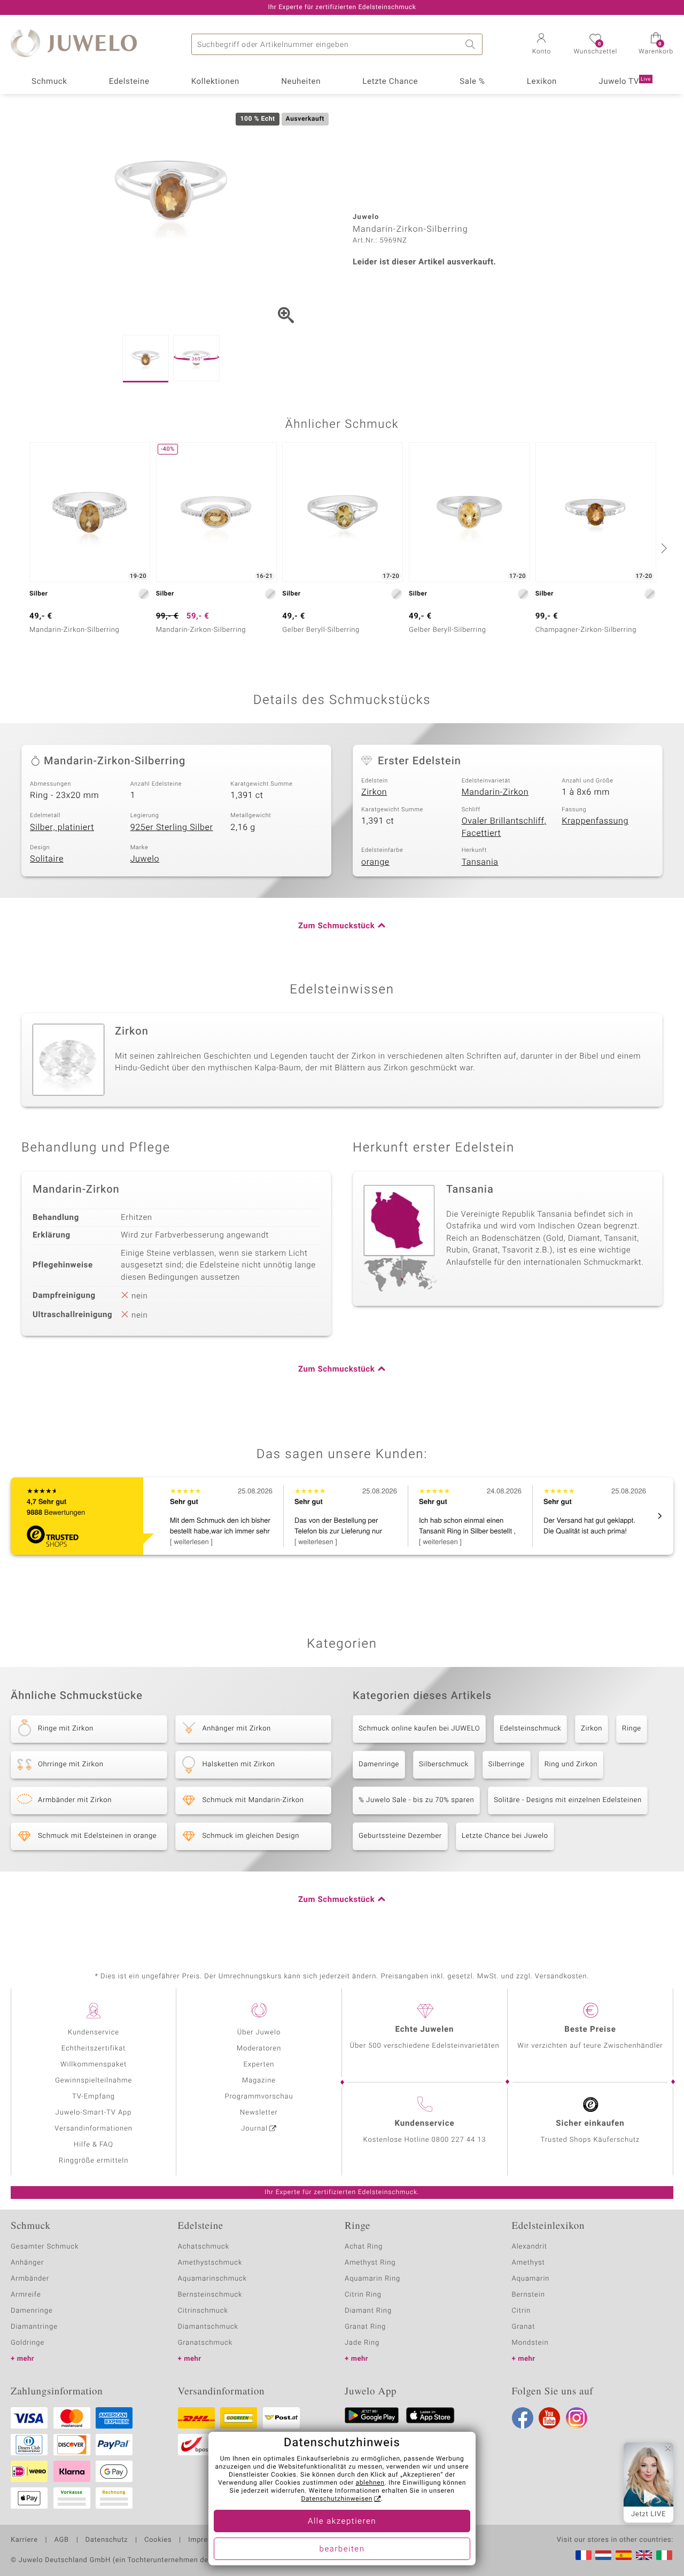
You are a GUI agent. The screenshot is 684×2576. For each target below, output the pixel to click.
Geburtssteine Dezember (400, 1836)
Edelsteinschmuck (530, 1729)
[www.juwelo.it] (664, 2555)
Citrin (522, 2311)
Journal (254, 2129)
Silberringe (507, 1764)
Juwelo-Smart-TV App (94, 2113)
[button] (541, 45)
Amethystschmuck (210, 2263)
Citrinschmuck (203, 2311)
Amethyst (528, 2263)
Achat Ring (364, 2247)
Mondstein (530, 2343)
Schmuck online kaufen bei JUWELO (419, 1729)
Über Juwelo (259, 2033)
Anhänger (27, 2263)
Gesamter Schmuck (45, 2247)
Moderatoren (259, 2049)
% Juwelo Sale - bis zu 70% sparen (416, 1800)
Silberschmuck (444, 1764)
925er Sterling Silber (172, 827)
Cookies (158, 2540)
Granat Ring (365, 2327)
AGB (61, 2540)
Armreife (26, 2295)
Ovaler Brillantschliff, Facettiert (504, 827)
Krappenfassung (595, 821)
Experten (259, 2065)
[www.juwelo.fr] (584, 2555)
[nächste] (663, 548)
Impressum (207, 2540)
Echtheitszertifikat (94, 2049)
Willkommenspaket (94, 2065)
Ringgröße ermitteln (94, 2161)
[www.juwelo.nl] (603, 2555)
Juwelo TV (625, 82)
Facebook (523, 2418)
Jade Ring (362, 2343)
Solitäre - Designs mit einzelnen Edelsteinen (568, 1800)
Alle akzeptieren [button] (342, 2522)
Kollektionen (215, 82)
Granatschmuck (205, 2343)
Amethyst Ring (370, 2263)
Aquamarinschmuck (213, 2279)
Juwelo (145, 859)
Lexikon (542, 82)
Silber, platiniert (62, 827)
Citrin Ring (363, 2295)
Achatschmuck (204, 2247)
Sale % (472, 82)
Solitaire (47, 859)
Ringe (632, 1729)
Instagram (577, 2418)
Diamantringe (34, 2327)
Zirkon (374, 792)
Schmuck (49, 82)
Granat (524, 2327)
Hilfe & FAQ (94, 2145)
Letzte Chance (390, 82)
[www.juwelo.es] (624, 2555)
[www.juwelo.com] (644, 2555)
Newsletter (259, 2113)
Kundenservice (94, 2033)
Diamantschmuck (208, 2327)
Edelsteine (129, 82)
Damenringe (379, 1764)
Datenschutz (107, 2540)
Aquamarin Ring (372, 2279)
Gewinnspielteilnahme (94, 2081)
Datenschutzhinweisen (337, 2499)
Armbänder (30, 2279)
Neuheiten (301, 82)
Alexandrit (530, 2247)
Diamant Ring (368, 2311)
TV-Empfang (94, 2097)
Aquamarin (531, 2279)
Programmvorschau (259, 2097)
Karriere (24, 2540)
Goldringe (28, 2343)
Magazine (259, 2081)
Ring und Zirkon (571, 1764)
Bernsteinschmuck (210, 2295)
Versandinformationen (94, 2129)
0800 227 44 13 (459, 2140)
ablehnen (370, 2483)
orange (375, 862)
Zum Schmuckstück (336, 926)
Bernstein (528, 2295)
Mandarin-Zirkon (495, 792)
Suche (472, 44)
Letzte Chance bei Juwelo (505, 1836)
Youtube (549, 2418)
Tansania (480, 862)
